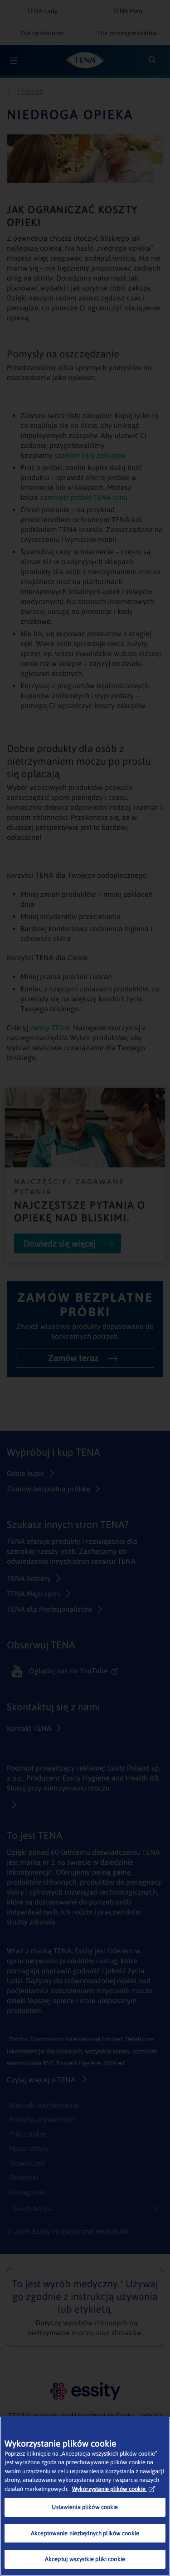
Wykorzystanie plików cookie (109, 2489)
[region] (85, 2496)
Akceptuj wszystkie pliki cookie (85, 2559)
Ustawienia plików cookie (85, 2507)
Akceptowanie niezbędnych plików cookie (85, 2533)
